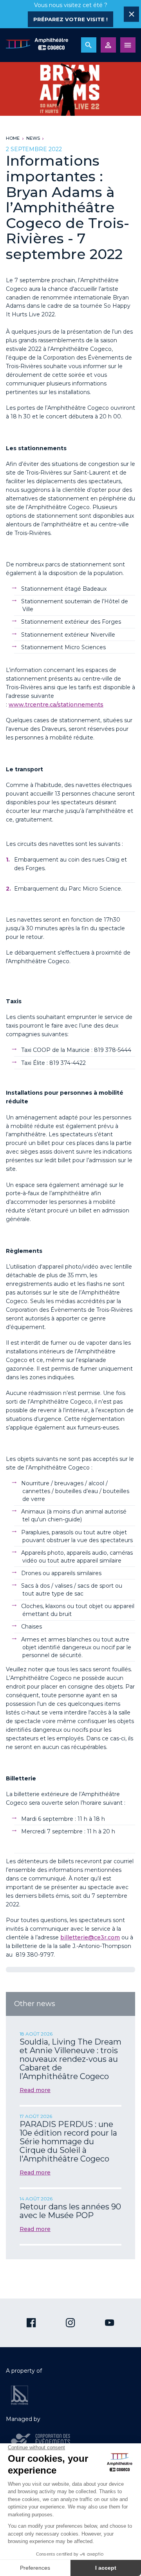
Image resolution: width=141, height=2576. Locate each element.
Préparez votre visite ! (70, 19)
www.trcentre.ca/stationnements (56, 705)
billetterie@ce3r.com (90, 1937)
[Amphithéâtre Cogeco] (37, 45)
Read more (35, 2090)
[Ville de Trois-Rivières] (20, 2395)
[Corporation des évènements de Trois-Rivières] (41, 2441)
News (33, 138)
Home (13, 138)
